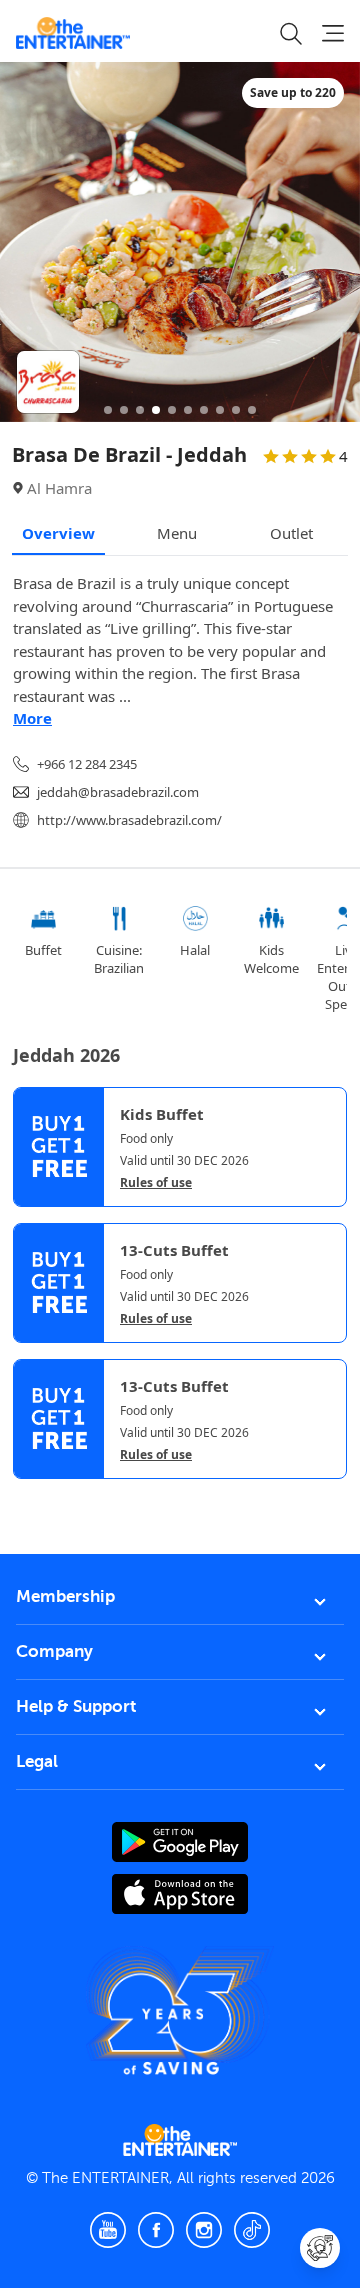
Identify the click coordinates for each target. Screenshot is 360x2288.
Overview (58, 533)
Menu (177, 533)
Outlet (291, 533)
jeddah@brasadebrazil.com (118, 792)
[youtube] (108, 2230)
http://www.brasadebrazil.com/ (129, 820)
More (32, 718)
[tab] (28, 1498)
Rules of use (156, 1183)
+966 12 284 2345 (87, 764)
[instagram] (204, 2230)
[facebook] (156, 2230)
